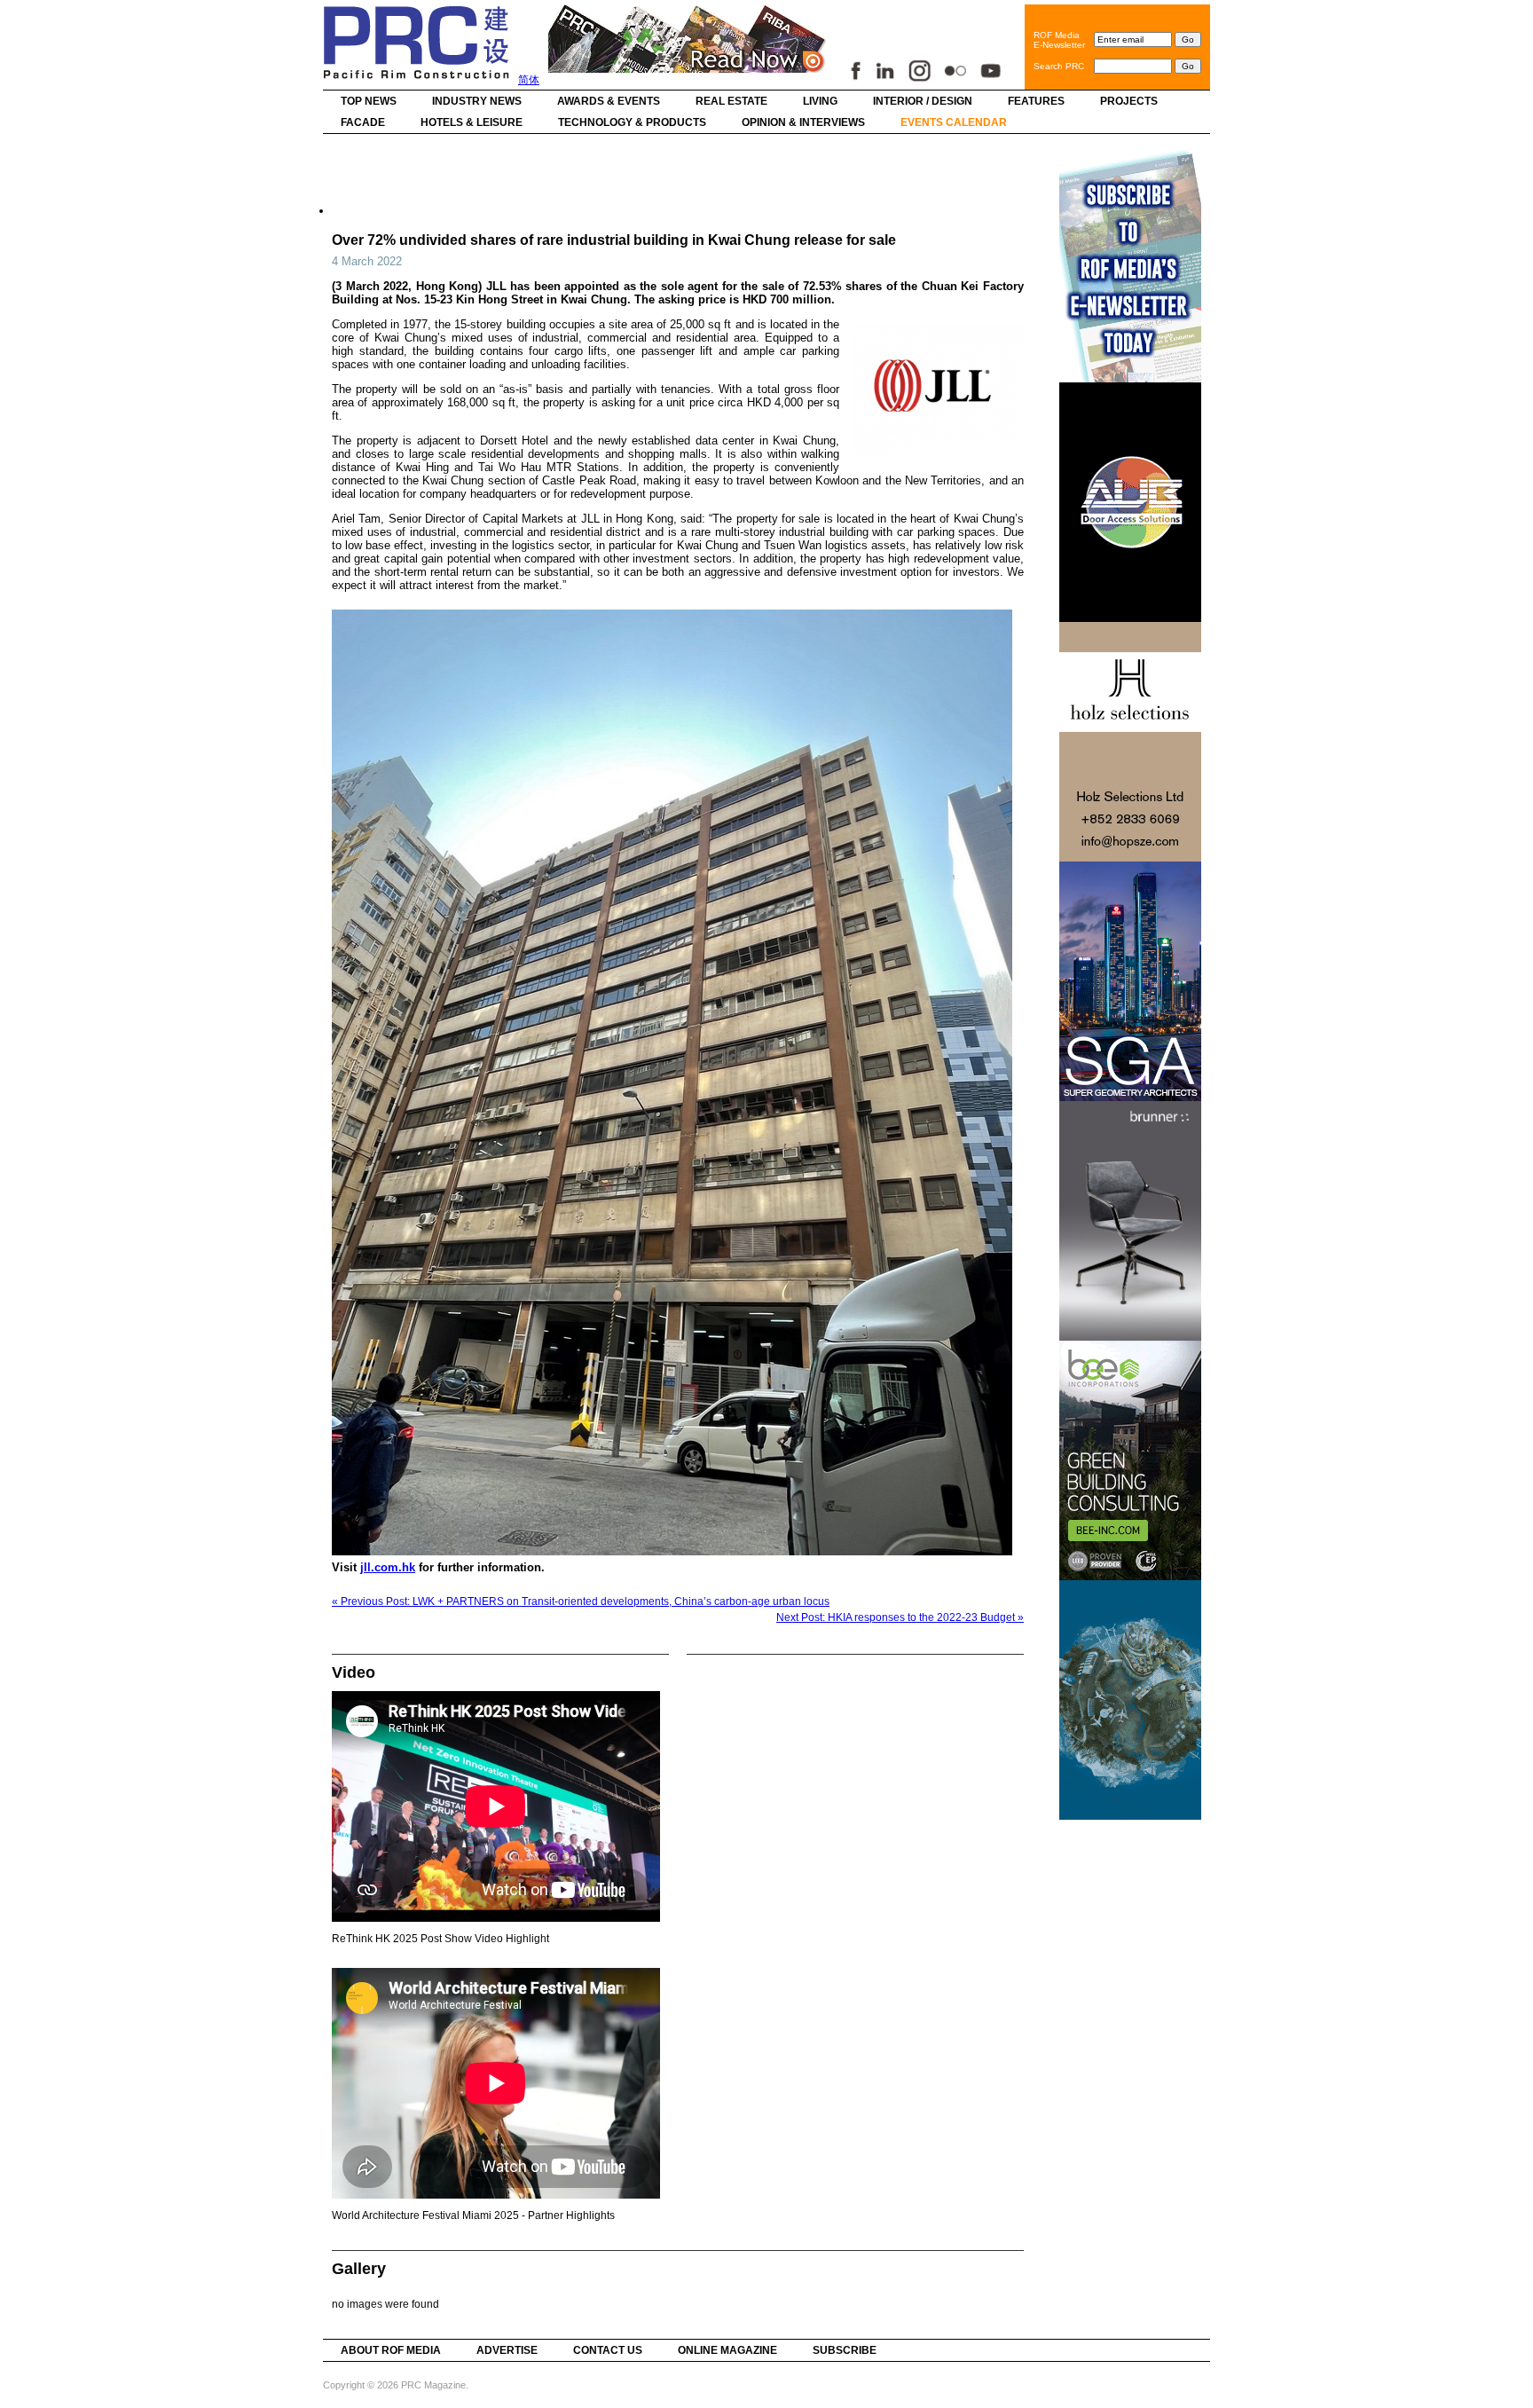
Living (820, 101)
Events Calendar (954, 122)
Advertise (507, 2350)
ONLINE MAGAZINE (727, 2350)
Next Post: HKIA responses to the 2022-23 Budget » (900, 1617)
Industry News (477, 101)
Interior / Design (923, 101)
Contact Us (608, 2350)
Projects (1129, 101)
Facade (363, 122)
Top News (369, 101)
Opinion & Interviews (803, 122)
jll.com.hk (388, 1567)
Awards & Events (609, 101)
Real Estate (731, 101)
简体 (529, 80)
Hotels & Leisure (472, 122)
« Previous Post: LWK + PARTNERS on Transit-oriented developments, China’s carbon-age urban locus (581, 1601)
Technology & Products (632, 122)
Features (1036, 101)
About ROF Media (391, 2350)
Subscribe (845, 2350)
